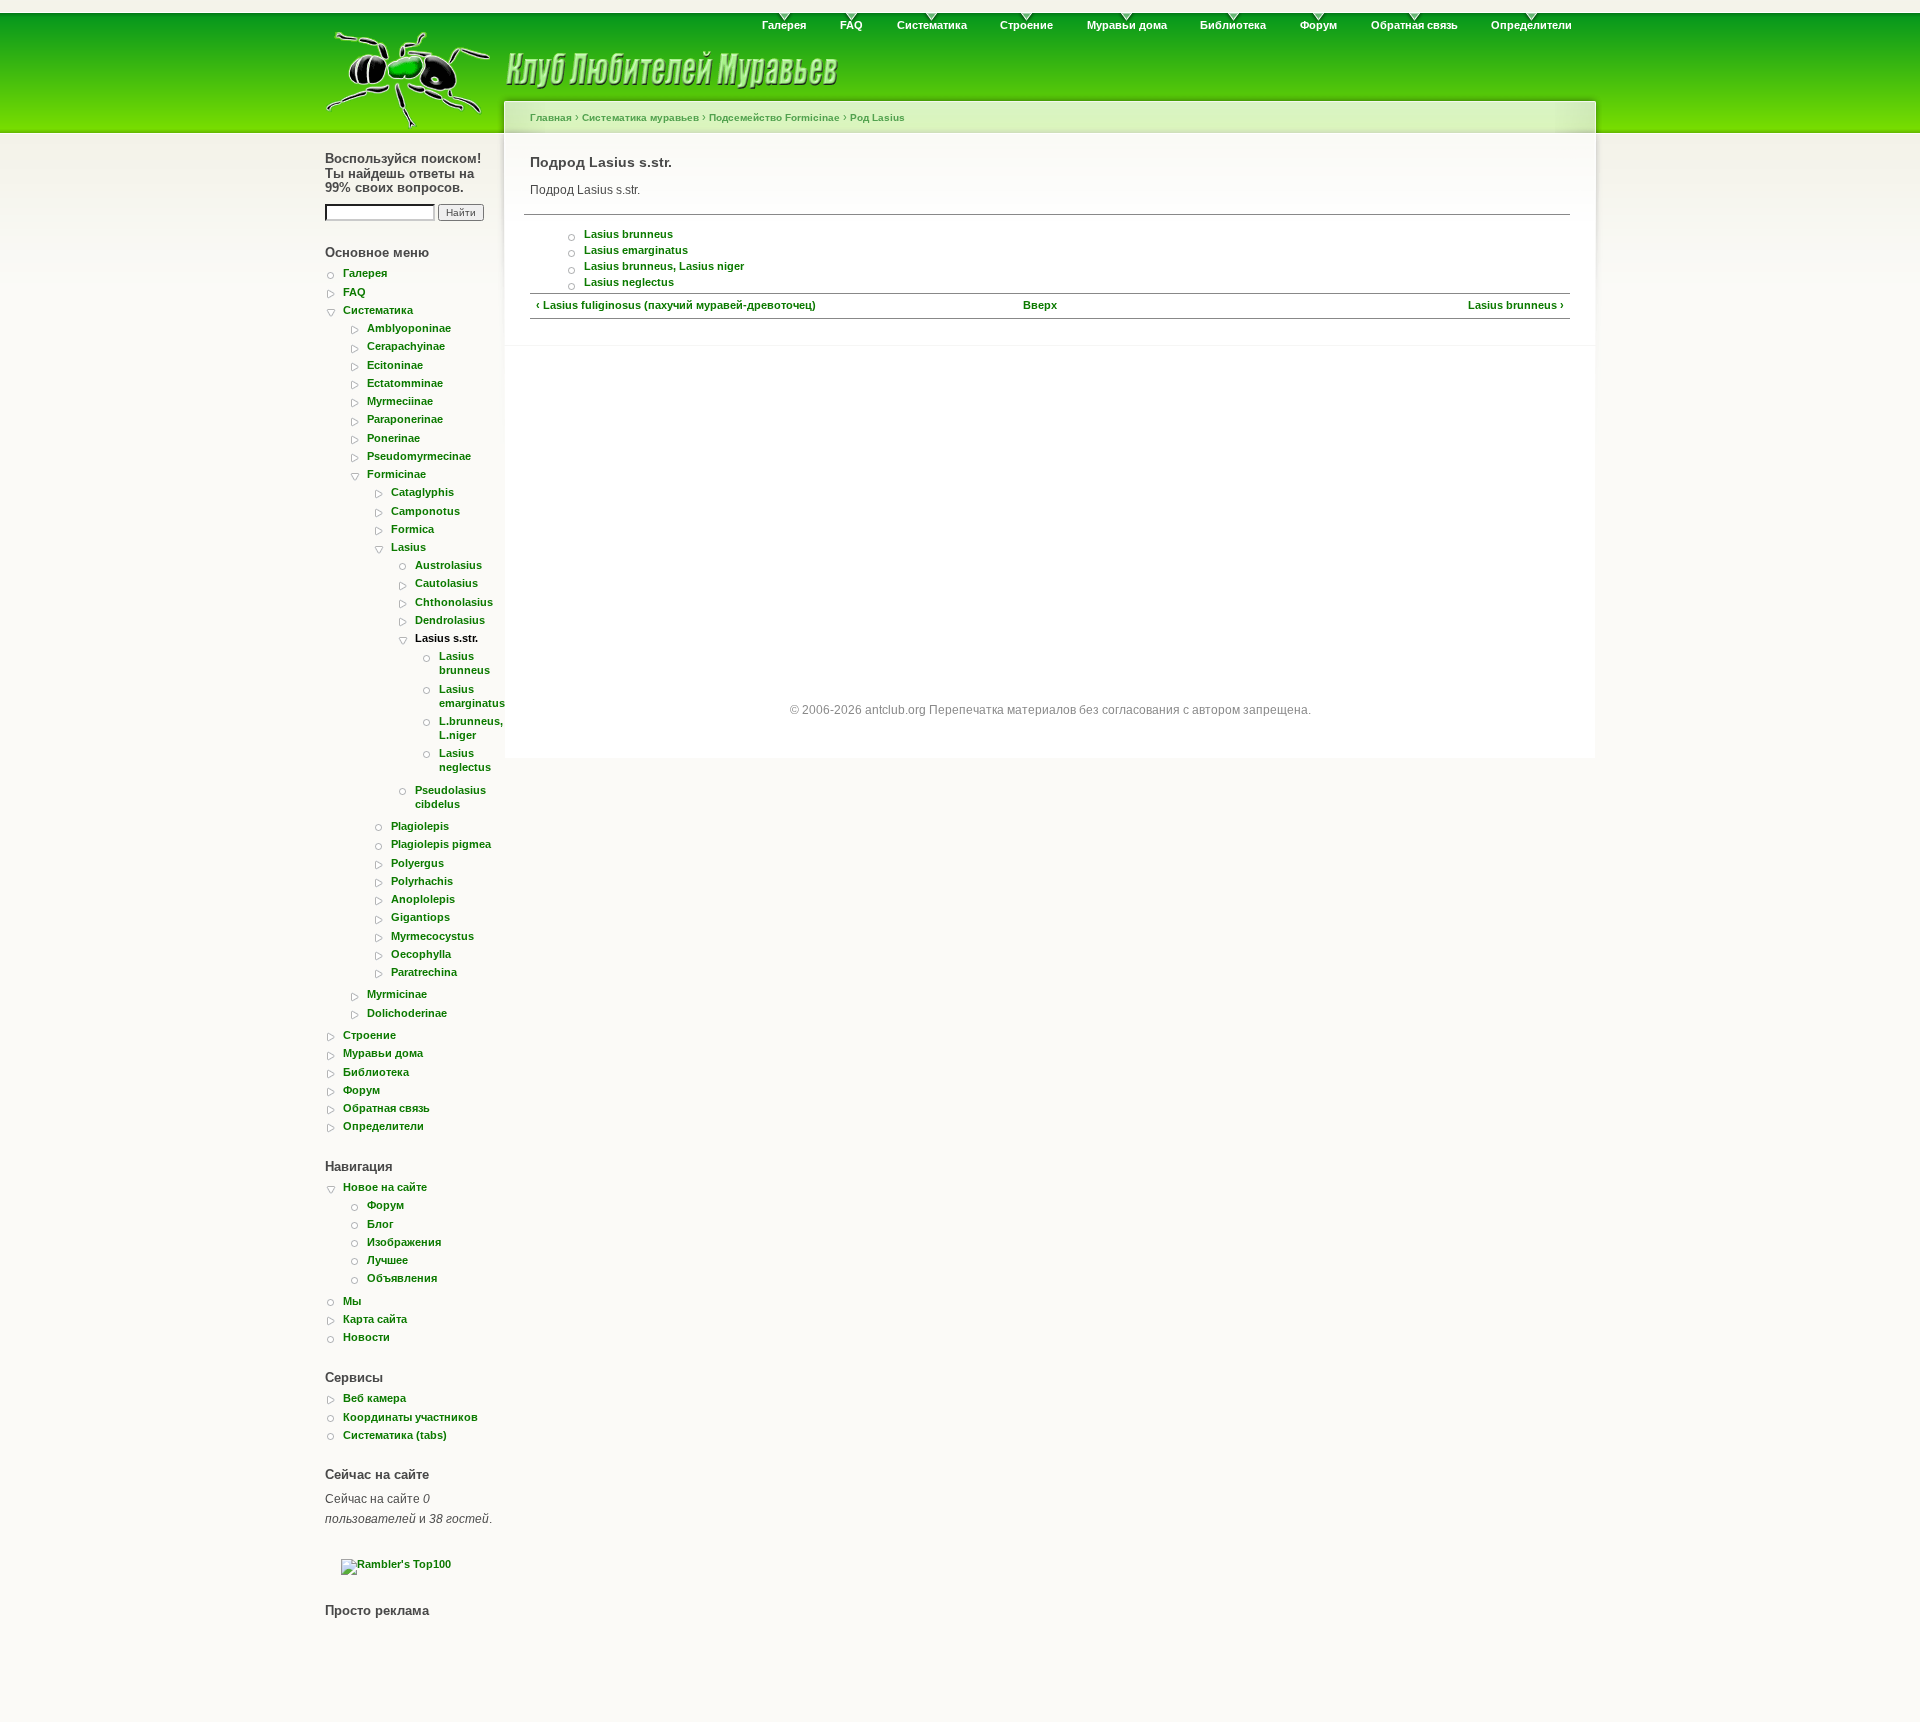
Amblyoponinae (409, 328)
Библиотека (1233, 25)
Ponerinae (393, 438)
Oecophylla (421, 954)
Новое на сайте (385, 1187)
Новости (366, 1337)
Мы (352, 1301)
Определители (1531, 25)
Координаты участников (410, 1417)
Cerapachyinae (406, 346)
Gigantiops (420, 917)
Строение (1026, 25)
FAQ (851, 25)
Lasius (408, 547)
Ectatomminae (405, 383)
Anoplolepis (423, 899)
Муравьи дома (1127, 25)
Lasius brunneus (464, 663)
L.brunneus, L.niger (469, 728)
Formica (412, 529)
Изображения (404, 1242)
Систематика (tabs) (395, 1435)
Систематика (932, 25)
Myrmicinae (397, 994)
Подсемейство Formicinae (774, 117)
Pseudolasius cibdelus (450, 797)
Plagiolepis (420, 826)
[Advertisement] (1050, 506)
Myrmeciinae (400, 401)
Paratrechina (424, 972)
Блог (380, 1224)
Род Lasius (877, 117)
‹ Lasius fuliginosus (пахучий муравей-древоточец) (676, 305)
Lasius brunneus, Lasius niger (664, 266)
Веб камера (374, 1398)
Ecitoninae (395, 365)
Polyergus (417, 863)
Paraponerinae (405, 419)
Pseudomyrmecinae (419, 456)
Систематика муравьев (640, 117)
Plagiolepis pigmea (441, 844)
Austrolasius (448, 565)
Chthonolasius (454, 602)
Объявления (402, 1278)
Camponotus (425, 511)
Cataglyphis (422, 492)
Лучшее (387, 1260)
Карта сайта (375, 1319)
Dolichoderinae (407, 1013)
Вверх (1040, 305)
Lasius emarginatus (469, 696)
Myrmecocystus (432, 936)
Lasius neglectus (465, 760)
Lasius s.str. (446, 638)
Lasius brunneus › (1516, 305)
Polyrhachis (422, 881)
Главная (551, 117)
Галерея (784, 25)
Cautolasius (446, 583)
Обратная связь (1414, 25)
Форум (1318, 25)
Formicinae (396, 474)
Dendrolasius (450, 620)
